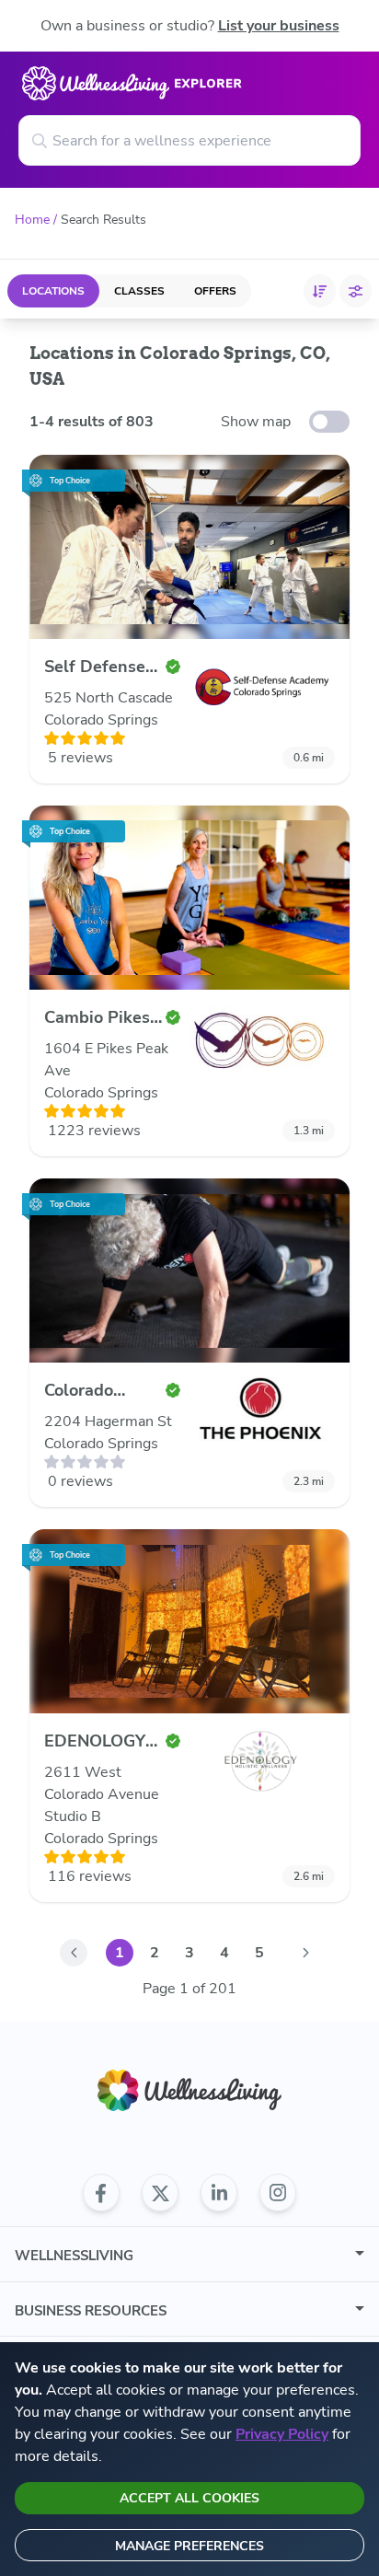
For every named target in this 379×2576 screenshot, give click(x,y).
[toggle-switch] (329, 422)
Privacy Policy (282, 2434)
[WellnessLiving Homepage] (189, 2090)
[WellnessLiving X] (160, 2193)
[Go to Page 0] (74, 1953)
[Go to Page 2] (305, 1953)
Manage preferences (189, 2546)
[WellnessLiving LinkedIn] (219, 2193)
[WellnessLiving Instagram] (278, 2193)
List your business (279, 26)
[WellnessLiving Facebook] (101, 2193)
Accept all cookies (189, 2498)
